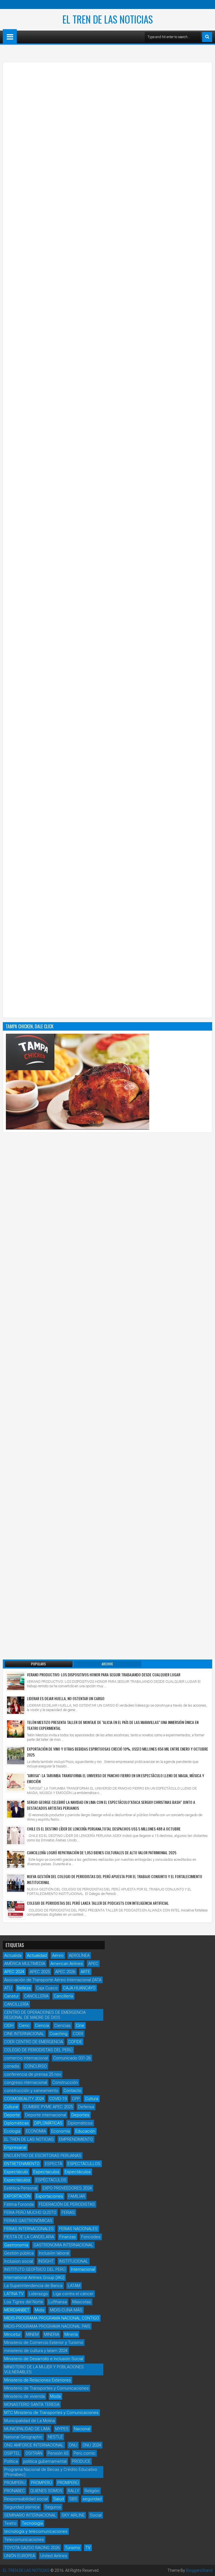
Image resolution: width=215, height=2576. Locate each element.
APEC (93, 1964)
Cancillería (63, 1996)
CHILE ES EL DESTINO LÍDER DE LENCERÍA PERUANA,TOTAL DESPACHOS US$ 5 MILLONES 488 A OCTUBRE (104, 1829)
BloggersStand (199, 2570)
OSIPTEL (12, 2453)
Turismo (73, 2548)
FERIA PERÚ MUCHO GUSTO (30, 2212)
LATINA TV (14, 2294)
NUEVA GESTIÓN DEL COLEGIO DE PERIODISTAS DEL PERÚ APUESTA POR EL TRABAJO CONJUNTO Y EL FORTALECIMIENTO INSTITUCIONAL (114, 1879)
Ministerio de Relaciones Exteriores (38, 2380)
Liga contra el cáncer (73, 2294)
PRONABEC (15, 2491)
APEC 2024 (14, 1972)
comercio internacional (26, 2058)
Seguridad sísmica (22, 2507)
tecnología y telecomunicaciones (36, 2531)
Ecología (12, 2131)
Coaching (59, 2034)
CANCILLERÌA (16, 2004)
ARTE (85, 1972)
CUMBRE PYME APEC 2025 (48, 2107)
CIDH (9, 2026)
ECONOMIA (36, 2131)
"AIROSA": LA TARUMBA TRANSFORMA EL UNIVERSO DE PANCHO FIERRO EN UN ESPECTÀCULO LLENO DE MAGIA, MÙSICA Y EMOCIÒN (115, 1778)
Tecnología (32, 2523)
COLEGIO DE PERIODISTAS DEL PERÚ (38, 2050)
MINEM (32, 2334)
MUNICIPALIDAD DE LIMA (27, 2429)
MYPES (62, 2429)
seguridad (92, 2499)
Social (96, 2515)
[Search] (207, 37)
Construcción (65, 2082)
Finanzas (68, 2237)
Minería (71, 2334)
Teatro (10, 2523)
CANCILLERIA (36, 1996)
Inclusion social (19, 2261)
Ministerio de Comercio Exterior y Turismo (44, 2343)
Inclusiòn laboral (54, 2253)
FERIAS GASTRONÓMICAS (28, 2221)
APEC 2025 (40, 1972)
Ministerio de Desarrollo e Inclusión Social (44, 2359)
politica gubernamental (45, 2461)
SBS (73, 2499)
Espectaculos (46, 2172)
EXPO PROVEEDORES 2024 (67, 2188)
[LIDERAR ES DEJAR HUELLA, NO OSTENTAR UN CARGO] (16, 1705)
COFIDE (75, 2042)
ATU (8, 1988)
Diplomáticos (80, 2123)
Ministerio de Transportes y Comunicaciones (46, 2388)
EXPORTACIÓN (17, 2196)
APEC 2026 (65, 1972)
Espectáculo (16, 2172)
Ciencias (62, 2026)
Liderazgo (38, 2294)
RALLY (73, 2491)
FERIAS (68, 2212)
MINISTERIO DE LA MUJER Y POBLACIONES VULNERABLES (44, 2369)
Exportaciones (49, 2196)
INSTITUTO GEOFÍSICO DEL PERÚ (35, 2269)
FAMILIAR (77, 2196)
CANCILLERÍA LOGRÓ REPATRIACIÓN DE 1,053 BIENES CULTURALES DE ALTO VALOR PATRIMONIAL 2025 (102, 1852)
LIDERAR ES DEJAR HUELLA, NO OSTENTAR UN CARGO (66, 1698)
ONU (73, 2445)
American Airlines (67, 1964)
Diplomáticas (17, 2123)
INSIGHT (46, 2261)
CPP (76, 2099)
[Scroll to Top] (207, 2568)
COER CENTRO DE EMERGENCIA (34, 2042)
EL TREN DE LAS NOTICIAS (108, 19)
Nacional (82, 2429)
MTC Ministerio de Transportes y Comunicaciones (51, 2413)
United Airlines (54, 2556)
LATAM (74, 2286)
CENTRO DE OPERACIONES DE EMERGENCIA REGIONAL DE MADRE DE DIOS (45, 2015)
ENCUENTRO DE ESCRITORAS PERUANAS (43, 2156)
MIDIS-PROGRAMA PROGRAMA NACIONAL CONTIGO (52, 2318)
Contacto (72, 2091)
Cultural (11, 2107)
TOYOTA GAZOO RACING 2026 (32, 2548)
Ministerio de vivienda (24, 2396)
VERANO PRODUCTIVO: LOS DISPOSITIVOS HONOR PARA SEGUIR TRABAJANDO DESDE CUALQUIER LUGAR (104, 1674)
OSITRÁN (34, 2453)
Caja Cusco (47, 1988)
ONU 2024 (92, 2445)
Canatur (11, 1996)
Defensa (86, 2107)
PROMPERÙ (68, 2483)
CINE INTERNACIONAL (24, 2034)
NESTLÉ (55, 2437)
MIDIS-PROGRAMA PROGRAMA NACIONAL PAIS (47, 2326)
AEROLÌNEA (79, 1955)
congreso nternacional (26, 2082)
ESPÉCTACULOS (51, 2180)
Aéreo (58, 1955)
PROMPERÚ (41, 2483)
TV (88, 2548)
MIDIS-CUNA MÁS (66, 2310)
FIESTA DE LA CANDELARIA (29, 2237)
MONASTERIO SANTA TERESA (32, 2404)
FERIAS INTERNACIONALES (29, 2229)
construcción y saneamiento (31, 2091)
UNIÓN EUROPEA (20, 2556)
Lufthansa (58, 2302)
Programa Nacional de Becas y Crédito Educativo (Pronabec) (51, 2472)
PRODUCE (81, 2461)
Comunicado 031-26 (72, 2058)
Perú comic (85, 2453)
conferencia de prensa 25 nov (33, 2074)
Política (11, 2461)
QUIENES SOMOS (46, 2491)
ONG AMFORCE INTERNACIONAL (34, 2445)
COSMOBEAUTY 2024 (24, 2099)
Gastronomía (16, 2245)
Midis (40, 2310)
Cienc (24, 2026)
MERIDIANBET (17, 2310)
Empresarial (15, 2147)
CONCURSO (36, 2066)
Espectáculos (78, 2172)
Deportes (80, 2115)
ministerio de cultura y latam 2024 (36, 2351)
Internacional (83, 2269)
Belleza (24, 1988)
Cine (80, 2026)
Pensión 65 (58, 2453)
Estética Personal (21, 2188)
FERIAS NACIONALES (78, 2229)
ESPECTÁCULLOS (84, 2164)
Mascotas (82, 2302)
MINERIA (52, 2334)
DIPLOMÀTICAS (48, 2123)
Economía (61, 2131)
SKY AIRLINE (73, 2515)
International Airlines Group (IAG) (34, 2278)
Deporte (12, 2115)
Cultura (92, 2099)
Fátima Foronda (19, 2204)
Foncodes (91, 2237)
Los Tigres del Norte (24, 2302)
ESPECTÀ (53, 2164)
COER (78, 2034)
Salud (59, 2499)
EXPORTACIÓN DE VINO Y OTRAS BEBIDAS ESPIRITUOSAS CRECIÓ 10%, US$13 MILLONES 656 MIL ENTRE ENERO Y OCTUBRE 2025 (117, 1752)
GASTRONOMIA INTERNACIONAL (63, 2245)
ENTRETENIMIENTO (22, 2164)
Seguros (53, 2507)
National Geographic (23, 2437)
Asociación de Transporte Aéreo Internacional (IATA (53, 1980)
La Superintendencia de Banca (33, 2286)
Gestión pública (19, 2253)
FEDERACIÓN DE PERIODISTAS (67, 2204)
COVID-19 (58, 2099)
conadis (12, 2066)
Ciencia (42, 2026)
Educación (85, 2131)
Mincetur (12, 2334)
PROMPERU (15, 2483)
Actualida (13, 1955)
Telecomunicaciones (24, 2540)
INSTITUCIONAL (74, 2261)
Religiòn (92, 2491)
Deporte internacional (46, 2115)
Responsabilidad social (26, 2499)
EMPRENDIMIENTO (76, 2139)
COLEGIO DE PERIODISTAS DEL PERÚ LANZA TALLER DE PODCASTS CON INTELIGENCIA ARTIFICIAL (98, 1903)
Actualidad (37, 1955)
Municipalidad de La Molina (30, 2421)
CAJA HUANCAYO (79, 1988)
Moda (55, 2396)
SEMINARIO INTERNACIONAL (30, 2515)
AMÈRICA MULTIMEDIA (25, 1964)
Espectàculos (17, 2180)
